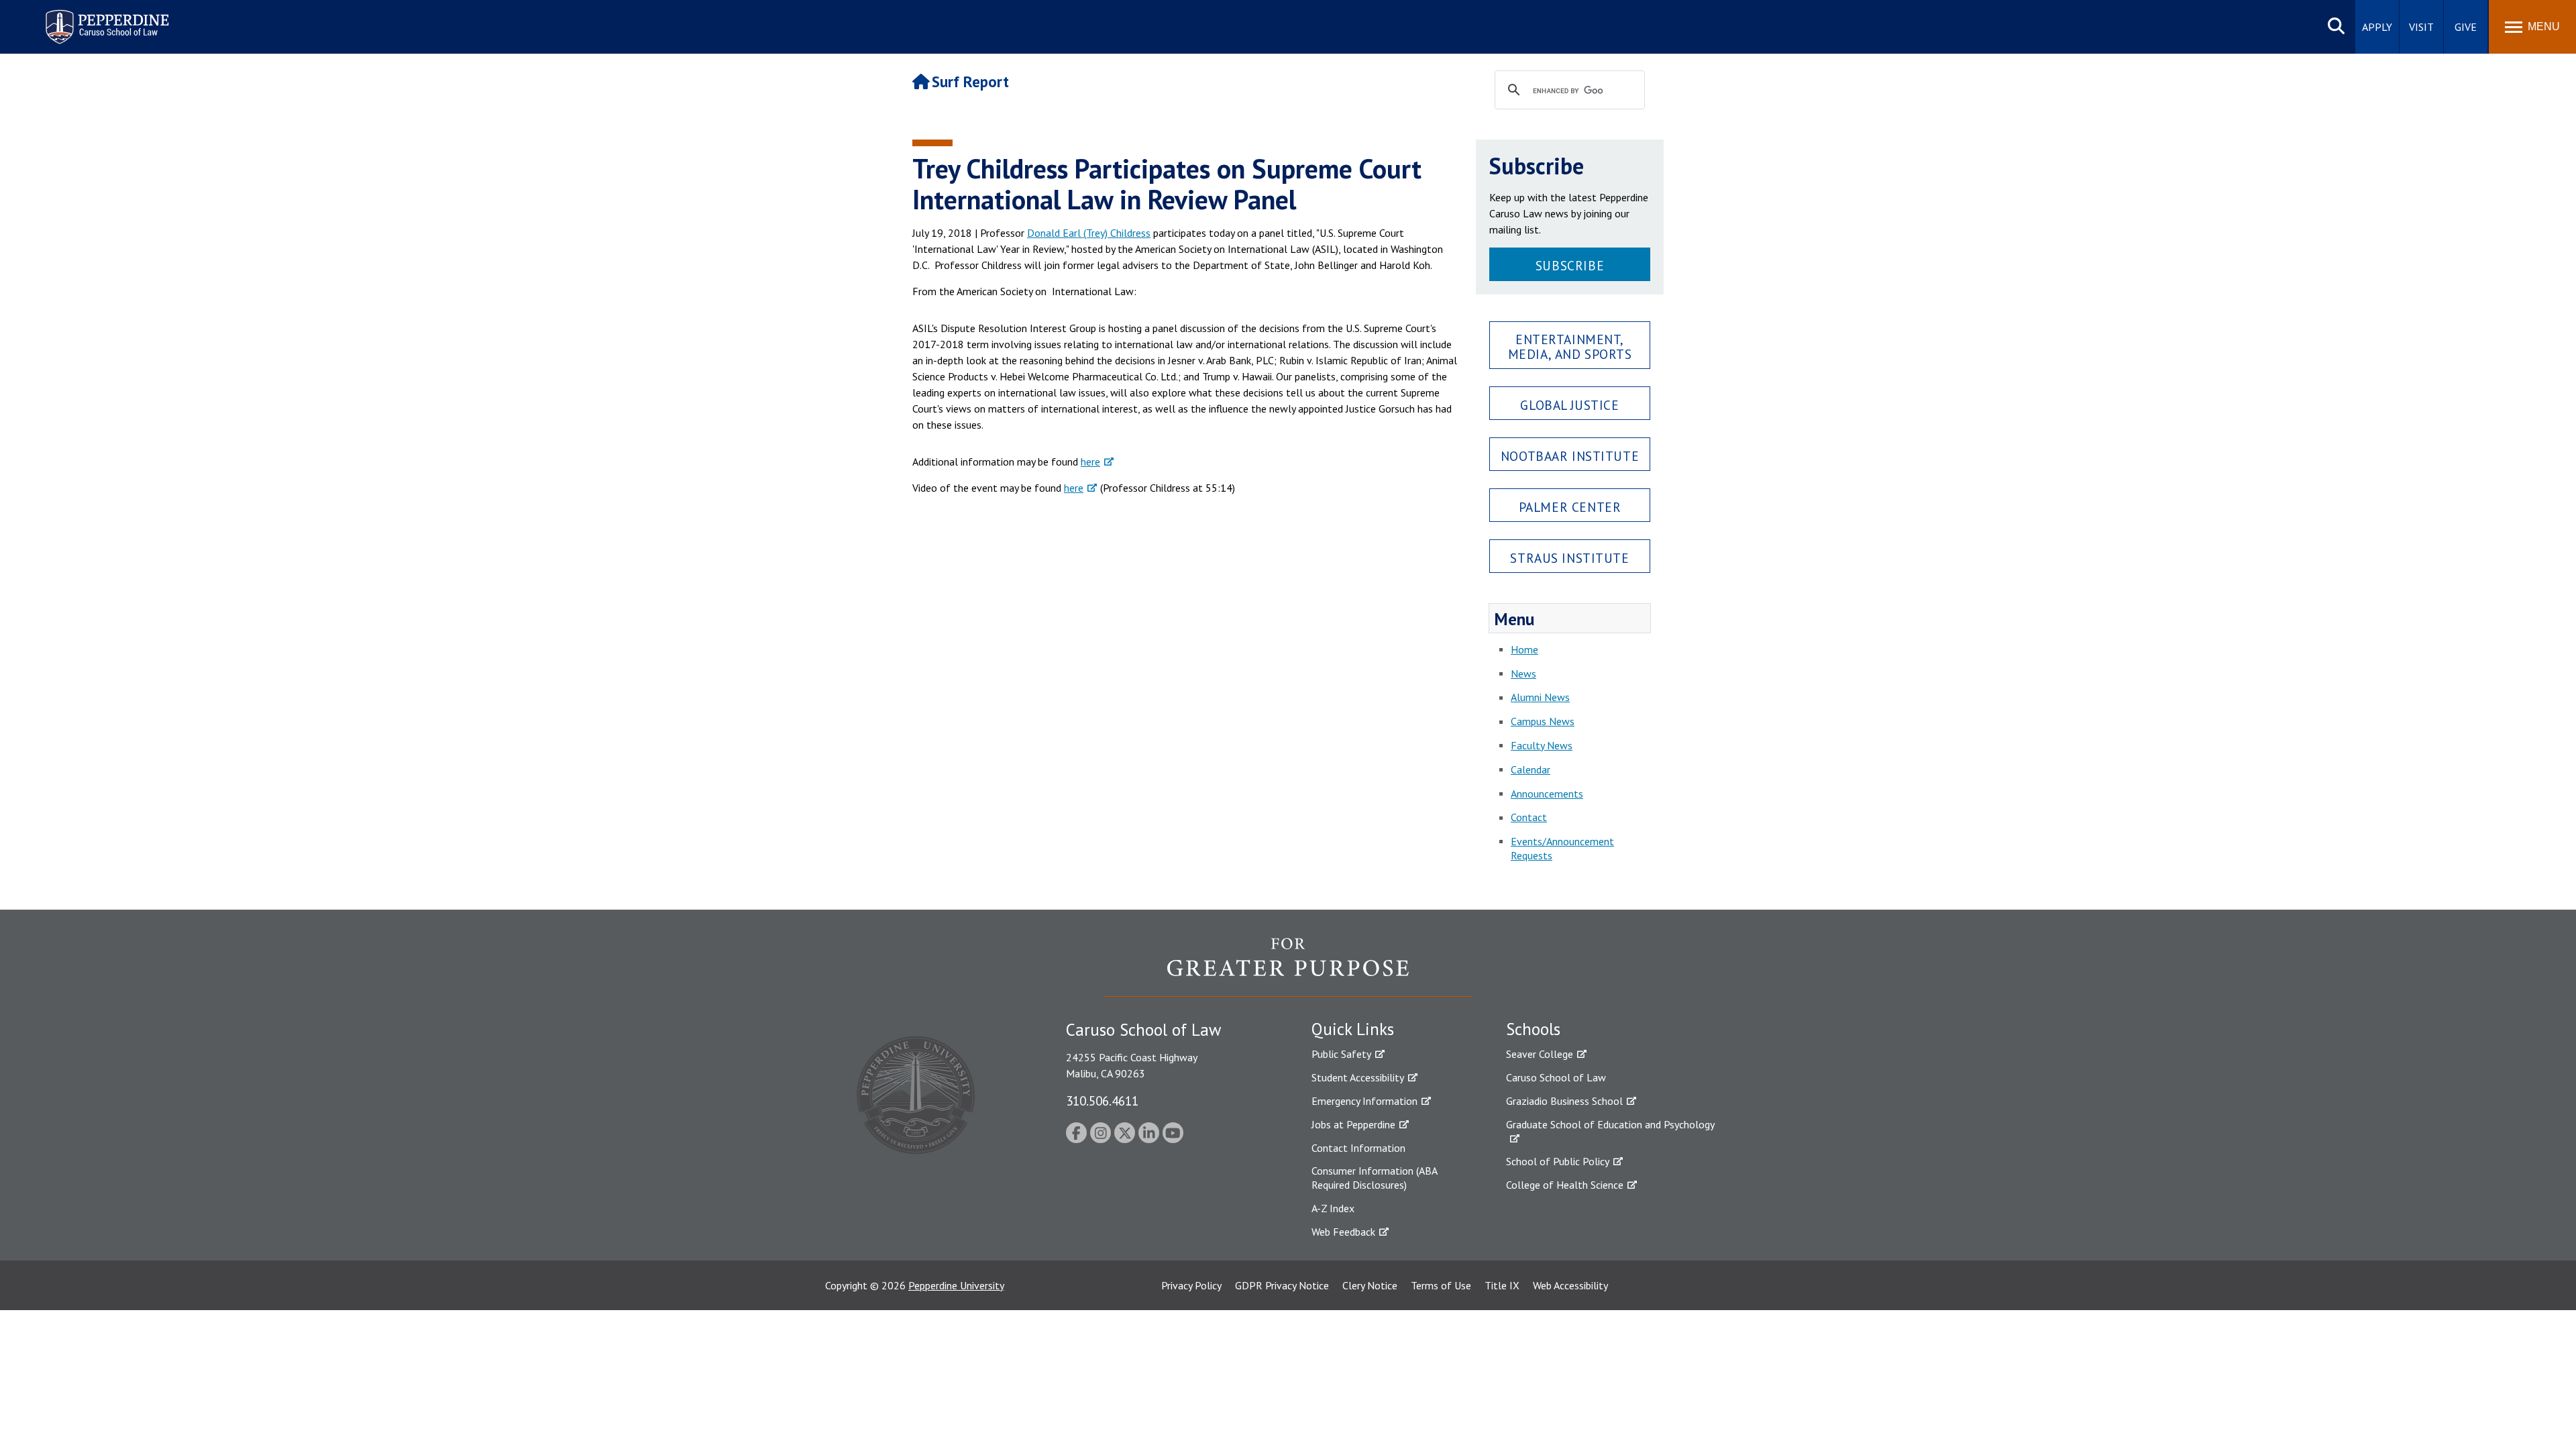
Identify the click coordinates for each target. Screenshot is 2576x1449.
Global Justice (1569, 405)
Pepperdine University (956, 1285)
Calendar (1531, 769)
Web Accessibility (1570, 1285)
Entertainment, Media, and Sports (1570, 346)
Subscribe (1570, 265)
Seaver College (1540, 1054)
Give (2466, 27)
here (1090, 462)
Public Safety (1341, 1054)
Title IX (1502, 1285)
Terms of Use (1441, 1285)
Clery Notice (1370, 1285)
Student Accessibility (1358, 1077)
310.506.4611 (1102, 1101)
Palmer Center (1570, 507)
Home (1524, 649)
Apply (2377, 27)
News (1523, 674)
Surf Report (970, 82)
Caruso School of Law (1556, 1077)
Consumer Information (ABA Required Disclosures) (1374, 1178)
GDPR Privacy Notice (1282, 1285)
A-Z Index (1333, 1208)
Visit (2421, 27)
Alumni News (1540, 697)
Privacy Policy (1191, 1285)
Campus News (1543, 721)
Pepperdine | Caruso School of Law (105, 18)
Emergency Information (1364, 1101)
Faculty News (1542, 745)
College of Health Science (1565, 1185)
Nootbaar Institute (1570, 456)
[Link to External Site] (1288, 967)
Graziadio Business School (1564, 1101)
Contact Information (1358, 1148)
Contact (1529, 817)
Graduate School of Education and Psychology (1610, 1124)
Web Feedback (1343, 1232)
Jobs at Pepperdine (1353, 1124)
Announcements (1547, 794)
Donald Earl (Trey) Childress (1089, 233)
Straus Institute (1569, 558)
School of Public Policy (1558, 1161)
